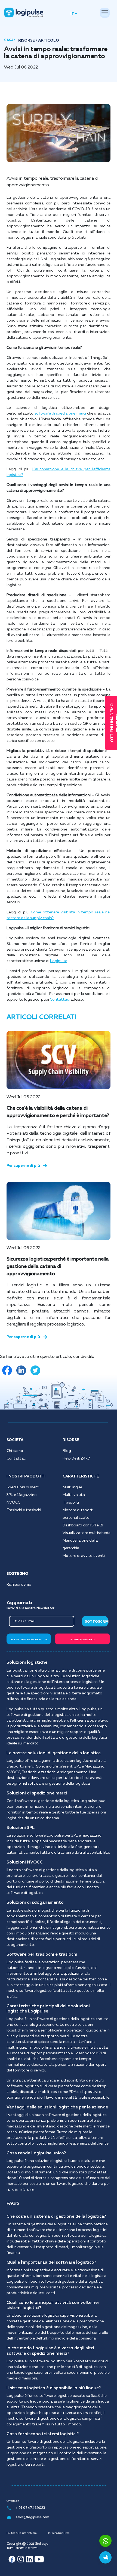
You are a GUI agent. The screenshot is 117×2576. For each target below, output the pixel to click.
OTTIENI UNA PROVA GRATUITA (29, 1640)
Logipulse (59, 961)
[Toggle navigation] (105, 13)
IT (72, 14)
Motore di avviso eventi (84, 1556)
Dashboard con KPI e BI (83, 1525)
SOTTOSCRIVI (96, 1622)
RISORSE (27, 41)
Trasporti (71, 1502)
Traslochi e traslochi (24, 1510)
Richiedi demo (19, 1585)
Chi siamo (15, 1451)
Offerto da (13, 2501)
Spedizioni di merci (23, 1487)
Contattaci (60, 1000)
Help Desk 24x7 (76, 1458)
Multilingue (72, 1487)
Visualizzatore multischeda (87, 1533)
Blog (67, 1451)
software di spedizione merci (60, 413)
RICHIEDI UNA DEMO (82, 1640)
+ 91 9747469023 (30, 2508)
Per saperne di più (23, 1166)
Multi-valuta (74, 1495)
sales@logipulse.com (33, 2517)
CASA (9, 40)
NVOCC (13, 1502)
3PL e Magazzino (22, 1495)
